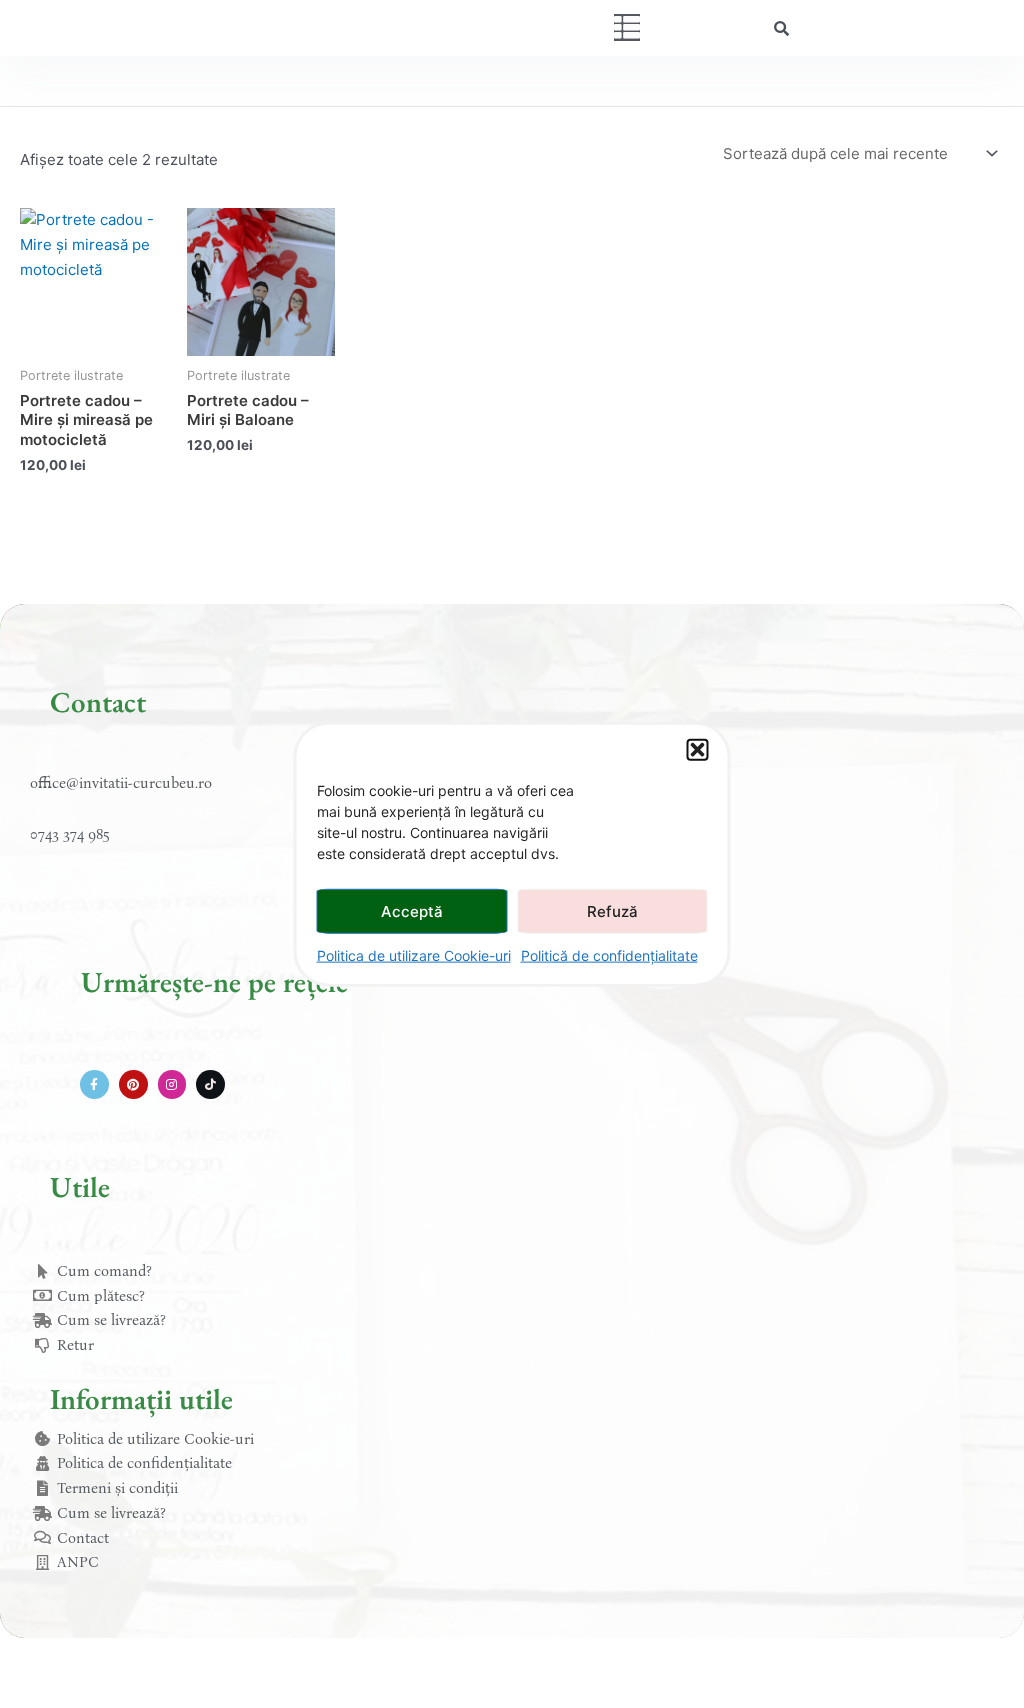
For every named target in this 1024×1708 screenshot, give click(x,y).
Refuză (612, 910)
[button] (698, 750)
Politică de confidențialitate (609, 955)
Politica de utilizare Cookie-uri (414, 955)
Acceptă (412, 910)
